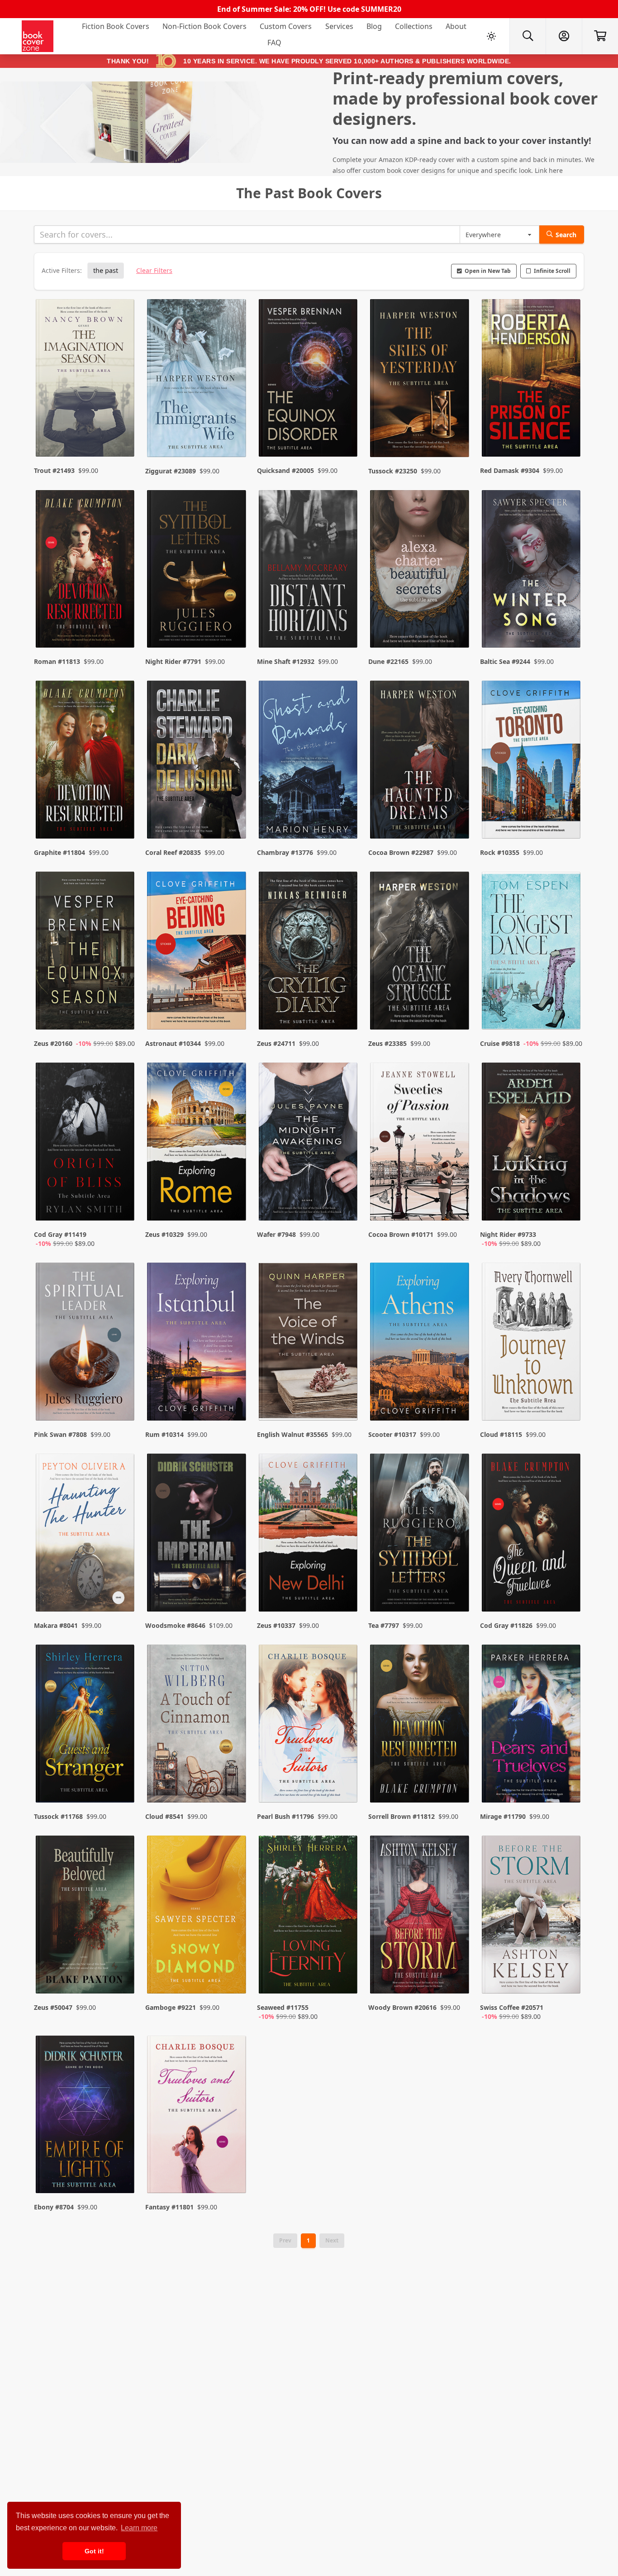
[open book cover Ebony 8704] (86, 2117)
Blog (374, 26)
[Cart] (600, 36)
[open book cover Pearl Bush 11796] (309, 1726)
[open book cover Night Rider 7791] (197, 571)
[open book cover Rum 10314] (197, 1344)
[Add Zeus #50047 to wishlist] (122, 1978)
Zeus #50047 (53, 2007)
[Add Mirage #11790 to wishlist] (568, 1778)
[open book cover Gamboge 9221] (197, 1917)
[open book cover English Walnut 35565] (309, 1344)
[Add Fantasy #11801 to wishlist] (233, 2168)
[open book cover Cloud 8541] (197, 1726)
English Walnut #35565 (292, 1434)
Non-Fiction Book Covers (204, 26)
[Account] (564, 36)
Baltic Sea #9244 (505, 661)
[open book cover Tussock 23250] (420, 380)
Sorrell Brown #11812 (402, 1816)
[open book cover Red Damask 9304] (532, 380)
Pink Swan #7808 (60, 1434)
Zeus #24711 (276, 1043)
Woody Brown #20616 (402, 2007)
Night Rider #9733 (508, 1234)
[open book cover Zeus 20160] (86, 953)
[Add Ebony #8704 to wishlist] (122, 2168)
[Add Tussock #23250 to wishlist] (456, 432)
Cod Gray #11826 (506, 1625)
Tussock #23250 (393, 471)
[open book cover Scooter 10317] (420, 1344)
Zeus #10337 (276, 1625)
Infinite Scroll (552, 271)
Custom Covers (286, 26)
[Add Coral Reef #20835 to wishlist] (233, 814)
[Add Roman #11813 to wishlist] (122, 623)
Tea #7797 (384, 1625)
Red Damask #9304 (510, 470)
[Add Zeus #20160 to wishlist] (122, 1005)
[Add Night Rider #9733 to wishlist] (568, 1205)
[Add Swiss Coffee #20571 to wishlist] (568, 1978)
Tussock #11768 (58, 1816)
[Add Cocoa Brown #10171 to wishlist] (456, 1205)
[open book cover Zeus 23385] (420, 953)
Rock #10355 (500, 852)
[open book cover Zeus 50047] (86, 1917)
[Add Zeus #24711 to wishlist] (345, 1005)
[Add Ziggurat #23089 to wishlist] (233, 432)
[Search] (528, 36)
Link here (549, 170)
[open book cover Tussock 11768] (86, 1726)
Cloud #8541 (164, 1816)
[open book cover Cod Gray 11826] (532, 1535)
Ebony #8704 (54, 2207)
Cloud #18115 (501, 1434)
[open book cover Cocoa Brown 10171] (420, 1144)
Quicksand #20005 (285, 470)
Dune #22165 (388, 661)
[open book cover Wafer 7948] (309, 1144)
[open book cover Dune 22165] (420, 571)
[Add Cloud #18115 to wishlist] (568, 1396)
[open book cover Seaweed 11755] (309, 1917)
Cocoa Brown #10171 (401, 1234)
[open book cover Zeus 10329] (197, 1144)
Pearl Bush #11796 (285, 1816)
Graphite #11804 (59, 852)
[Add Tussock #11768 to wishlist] (122, 1778)
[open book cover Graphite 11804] (86, 762)
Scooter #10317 (392, 1434)
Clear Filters (154, 270)
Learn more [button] (139, 2528)
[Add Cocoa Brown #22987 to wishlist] (456, 814)
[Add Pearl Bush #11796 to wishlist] (345, 1778)
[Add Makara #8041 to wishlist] (122, 1587)
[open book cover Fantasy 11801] (197, 2117)
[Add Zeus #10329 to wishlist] (233, 1205)
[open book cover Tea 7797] (420, 1535)
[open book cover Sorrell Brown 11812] (420, 1726)
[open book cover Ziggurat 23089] (197, 380)
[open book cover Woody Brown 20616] (420, 1917)
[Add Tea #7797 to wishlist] (456, 1587)
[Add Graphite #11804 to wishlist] (122, 814)
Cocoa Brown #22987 (401, 852)
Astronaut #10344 (173, 1043)
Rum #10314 (164, 1434)
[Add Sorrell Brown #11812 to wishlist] (456, 1778)
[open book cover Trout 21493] (86, 380)
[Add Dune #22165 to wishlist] (456, 623)
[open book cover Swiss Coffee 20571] (532, 1917)
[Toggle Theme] (491, 36)
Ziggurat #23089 (171, 471)
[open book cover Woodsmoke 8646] (197, 1535)
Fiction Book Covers (116, 26)
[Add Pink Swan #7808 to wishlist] (122, 1396)
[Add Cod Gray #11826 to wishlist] (568, 1587)
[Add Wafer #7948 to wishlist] (345, 1205)
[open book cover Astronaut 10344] (197, 953)
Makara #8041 (56, 1625)
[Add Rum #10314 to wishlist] (233, 1396)
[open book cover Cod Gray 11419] (86, 1144)
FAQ (274, 43)
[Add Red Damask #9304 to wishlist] (568, 432)
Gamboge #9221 (171, 2007)
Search (566, 235)
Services (339, 26)
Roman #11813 (57, 661)
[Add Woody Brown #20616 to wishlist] (456, 1978)
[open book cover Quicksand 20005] (309, 380)
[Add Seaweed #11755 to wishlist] (345, 1978)
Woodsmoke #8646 (175, 1625)
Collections (414, 26)
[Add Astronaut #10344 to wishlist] (233, 1005)
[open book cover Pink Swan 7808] (86, 1344)
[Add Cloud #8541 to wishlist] (233, 1778)
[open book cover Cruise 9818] (532, 953)
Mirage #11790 (503, 1816)
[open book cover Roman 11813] (86, 571)
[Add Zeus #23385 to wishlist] (456, 1005)
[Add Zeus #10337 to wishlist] (345, 1587)
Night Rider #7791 (173, 661)
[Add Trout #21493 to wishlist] (122, 432)
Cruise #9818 (500, 1043)
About (456, 26)
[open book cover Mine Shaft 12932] (309, 571)
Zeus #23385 (387, 1043)
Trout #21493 (54, 470)
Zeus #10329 (164, 1234)
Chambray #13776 (285, 852)
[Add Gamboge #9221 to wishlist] (233, 1978)
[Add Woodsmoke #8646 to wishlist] (233, 1587)
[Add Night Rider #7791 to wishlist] (233, 623)
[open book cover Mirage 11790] (532, 1726)
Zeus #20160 (53, 1043)
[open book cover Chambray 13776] (309, 762)
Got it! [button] (94, 2551)
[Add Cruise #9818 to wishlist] (568, 1005)
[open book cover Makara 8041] (86, 1535)
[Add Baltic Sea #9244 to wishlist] (568, 623)
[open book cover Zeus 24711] (309, 953)
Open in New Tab (488, 271)
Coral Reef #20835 (173, 852)
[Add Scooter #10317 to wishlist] (456, 1396)
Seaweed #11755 (283, 2007)
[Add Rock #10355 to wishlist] (568, 814)
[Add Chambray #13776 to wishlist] (345, 814)
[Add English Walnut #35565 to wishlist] (345, 1396)
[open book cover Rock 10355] (532, 762)
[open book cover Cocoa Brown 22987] (420, 762)
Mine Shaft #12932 (286, 661)
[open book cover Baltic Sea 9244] (532, 571)
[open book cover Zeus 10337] (309, 1535)
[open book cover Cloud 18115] (532, 1344)
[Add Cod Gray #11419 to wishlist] (122, 1205)
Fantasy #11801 (169, 2207)
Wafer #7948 (276, 1234)
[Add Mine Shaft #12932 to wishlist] (345, 623)
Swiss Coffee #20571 (512, 2007)
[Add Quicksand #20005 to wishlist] (345, 432)
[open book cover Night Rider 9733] (532, 1144)
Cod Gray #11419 (60, 1234)
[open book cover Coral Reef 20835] (197, 762)
